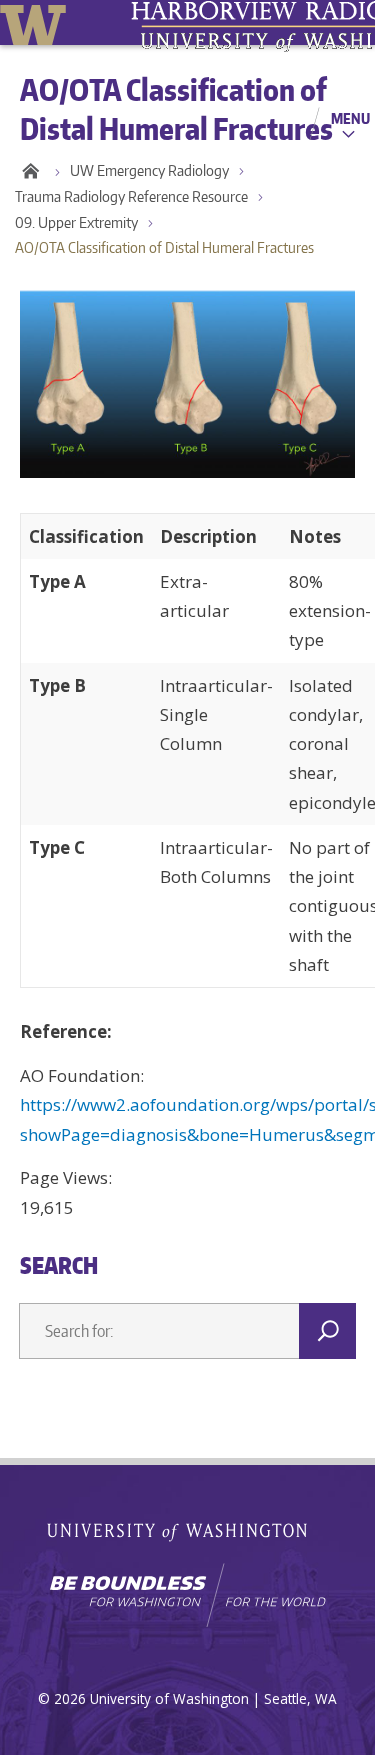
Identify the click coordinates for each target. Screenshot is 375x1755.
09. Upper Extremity (76, 222)
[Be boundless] (187, 1595)
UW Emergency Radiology (149, 170)
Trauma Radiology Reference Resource (131, 196)
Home (30, 171)
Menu (350, 118)
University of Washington (36, 22)
